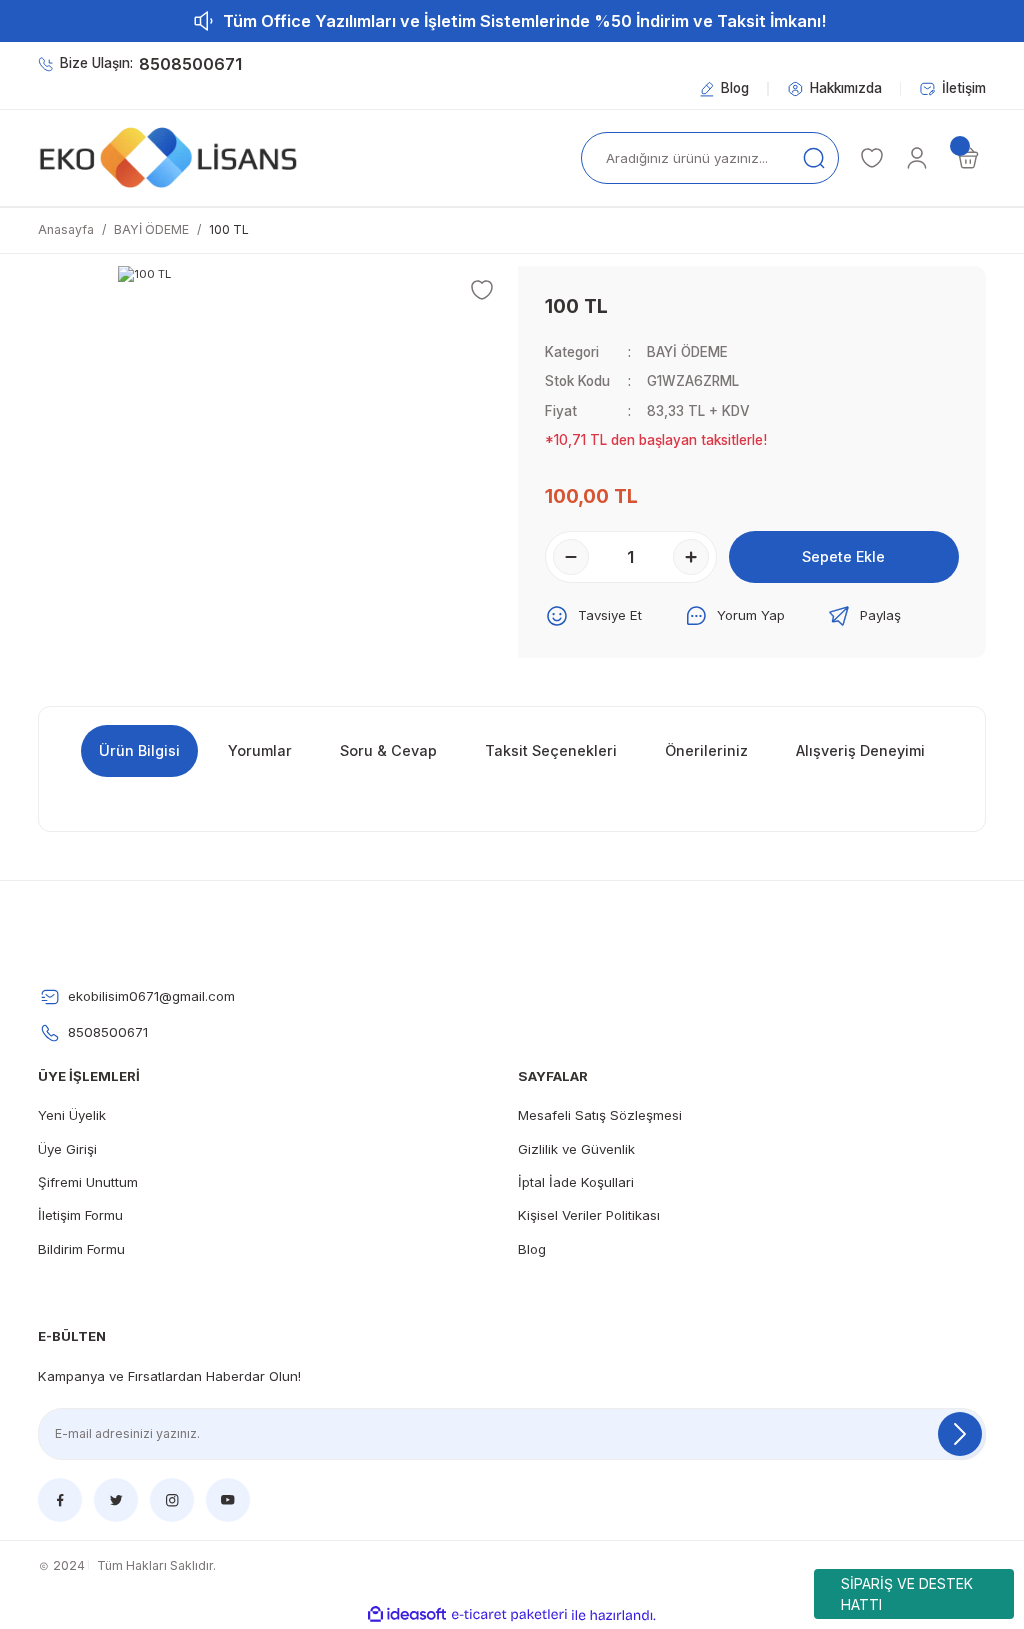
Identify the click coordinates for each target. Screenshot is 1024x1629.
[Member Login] (917, 158)
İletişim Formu (80, 1215)
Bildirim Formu (81, 1249)
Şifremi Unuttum (88, 1182)
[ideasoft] (407, 1615)
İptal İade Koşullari (576, 1182)
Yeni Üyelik (72, 1115)
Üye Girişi (67, 1149)
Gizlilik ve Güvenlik (576, 1149)
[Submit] (960, 1434)
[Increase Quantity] (691, 557)
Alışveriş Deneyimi (860, 750)
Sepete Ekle (843, 556)
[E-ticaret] (509, 1615)
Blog (532, 1249)
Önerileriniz (706, 750)
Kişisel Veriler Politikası (589, 1215)
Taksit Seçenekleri (551, 750)
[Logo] (168, 158)
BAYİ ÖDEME (687, 352)
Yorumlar (260, 750)
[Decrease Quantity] (571, 557)
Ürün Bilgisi (139, 750)
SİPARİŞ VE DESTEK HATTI (907, 1594)
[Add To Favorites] (482, 290)
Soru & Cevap (388, 750)
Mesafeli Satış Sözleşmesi (600, 1115)
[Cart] (968, 158)
